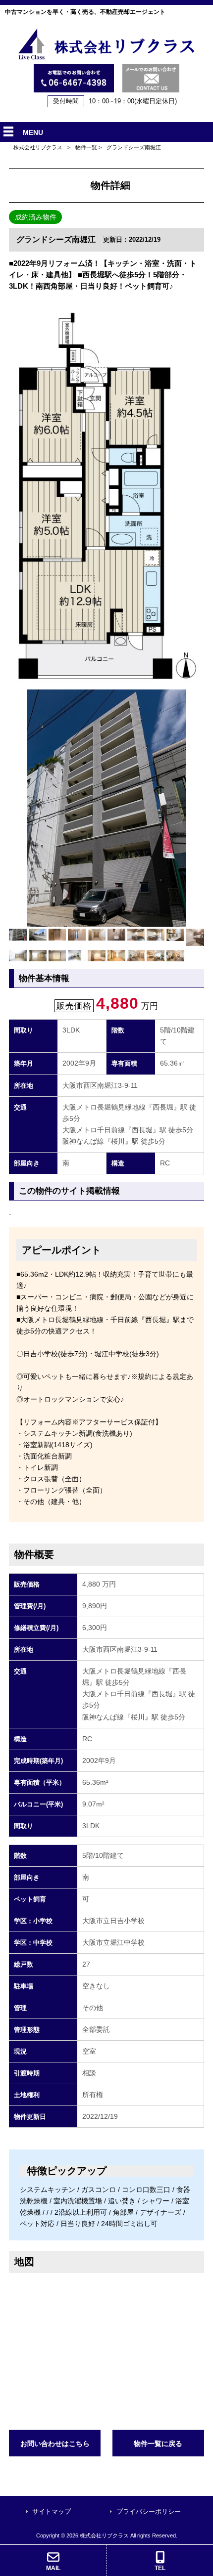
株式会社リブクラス (38, 147)
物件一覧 (86, 147)
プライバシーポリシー (149, 2512)
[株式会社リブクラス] (106, 58)
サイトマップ (52, 2512)
